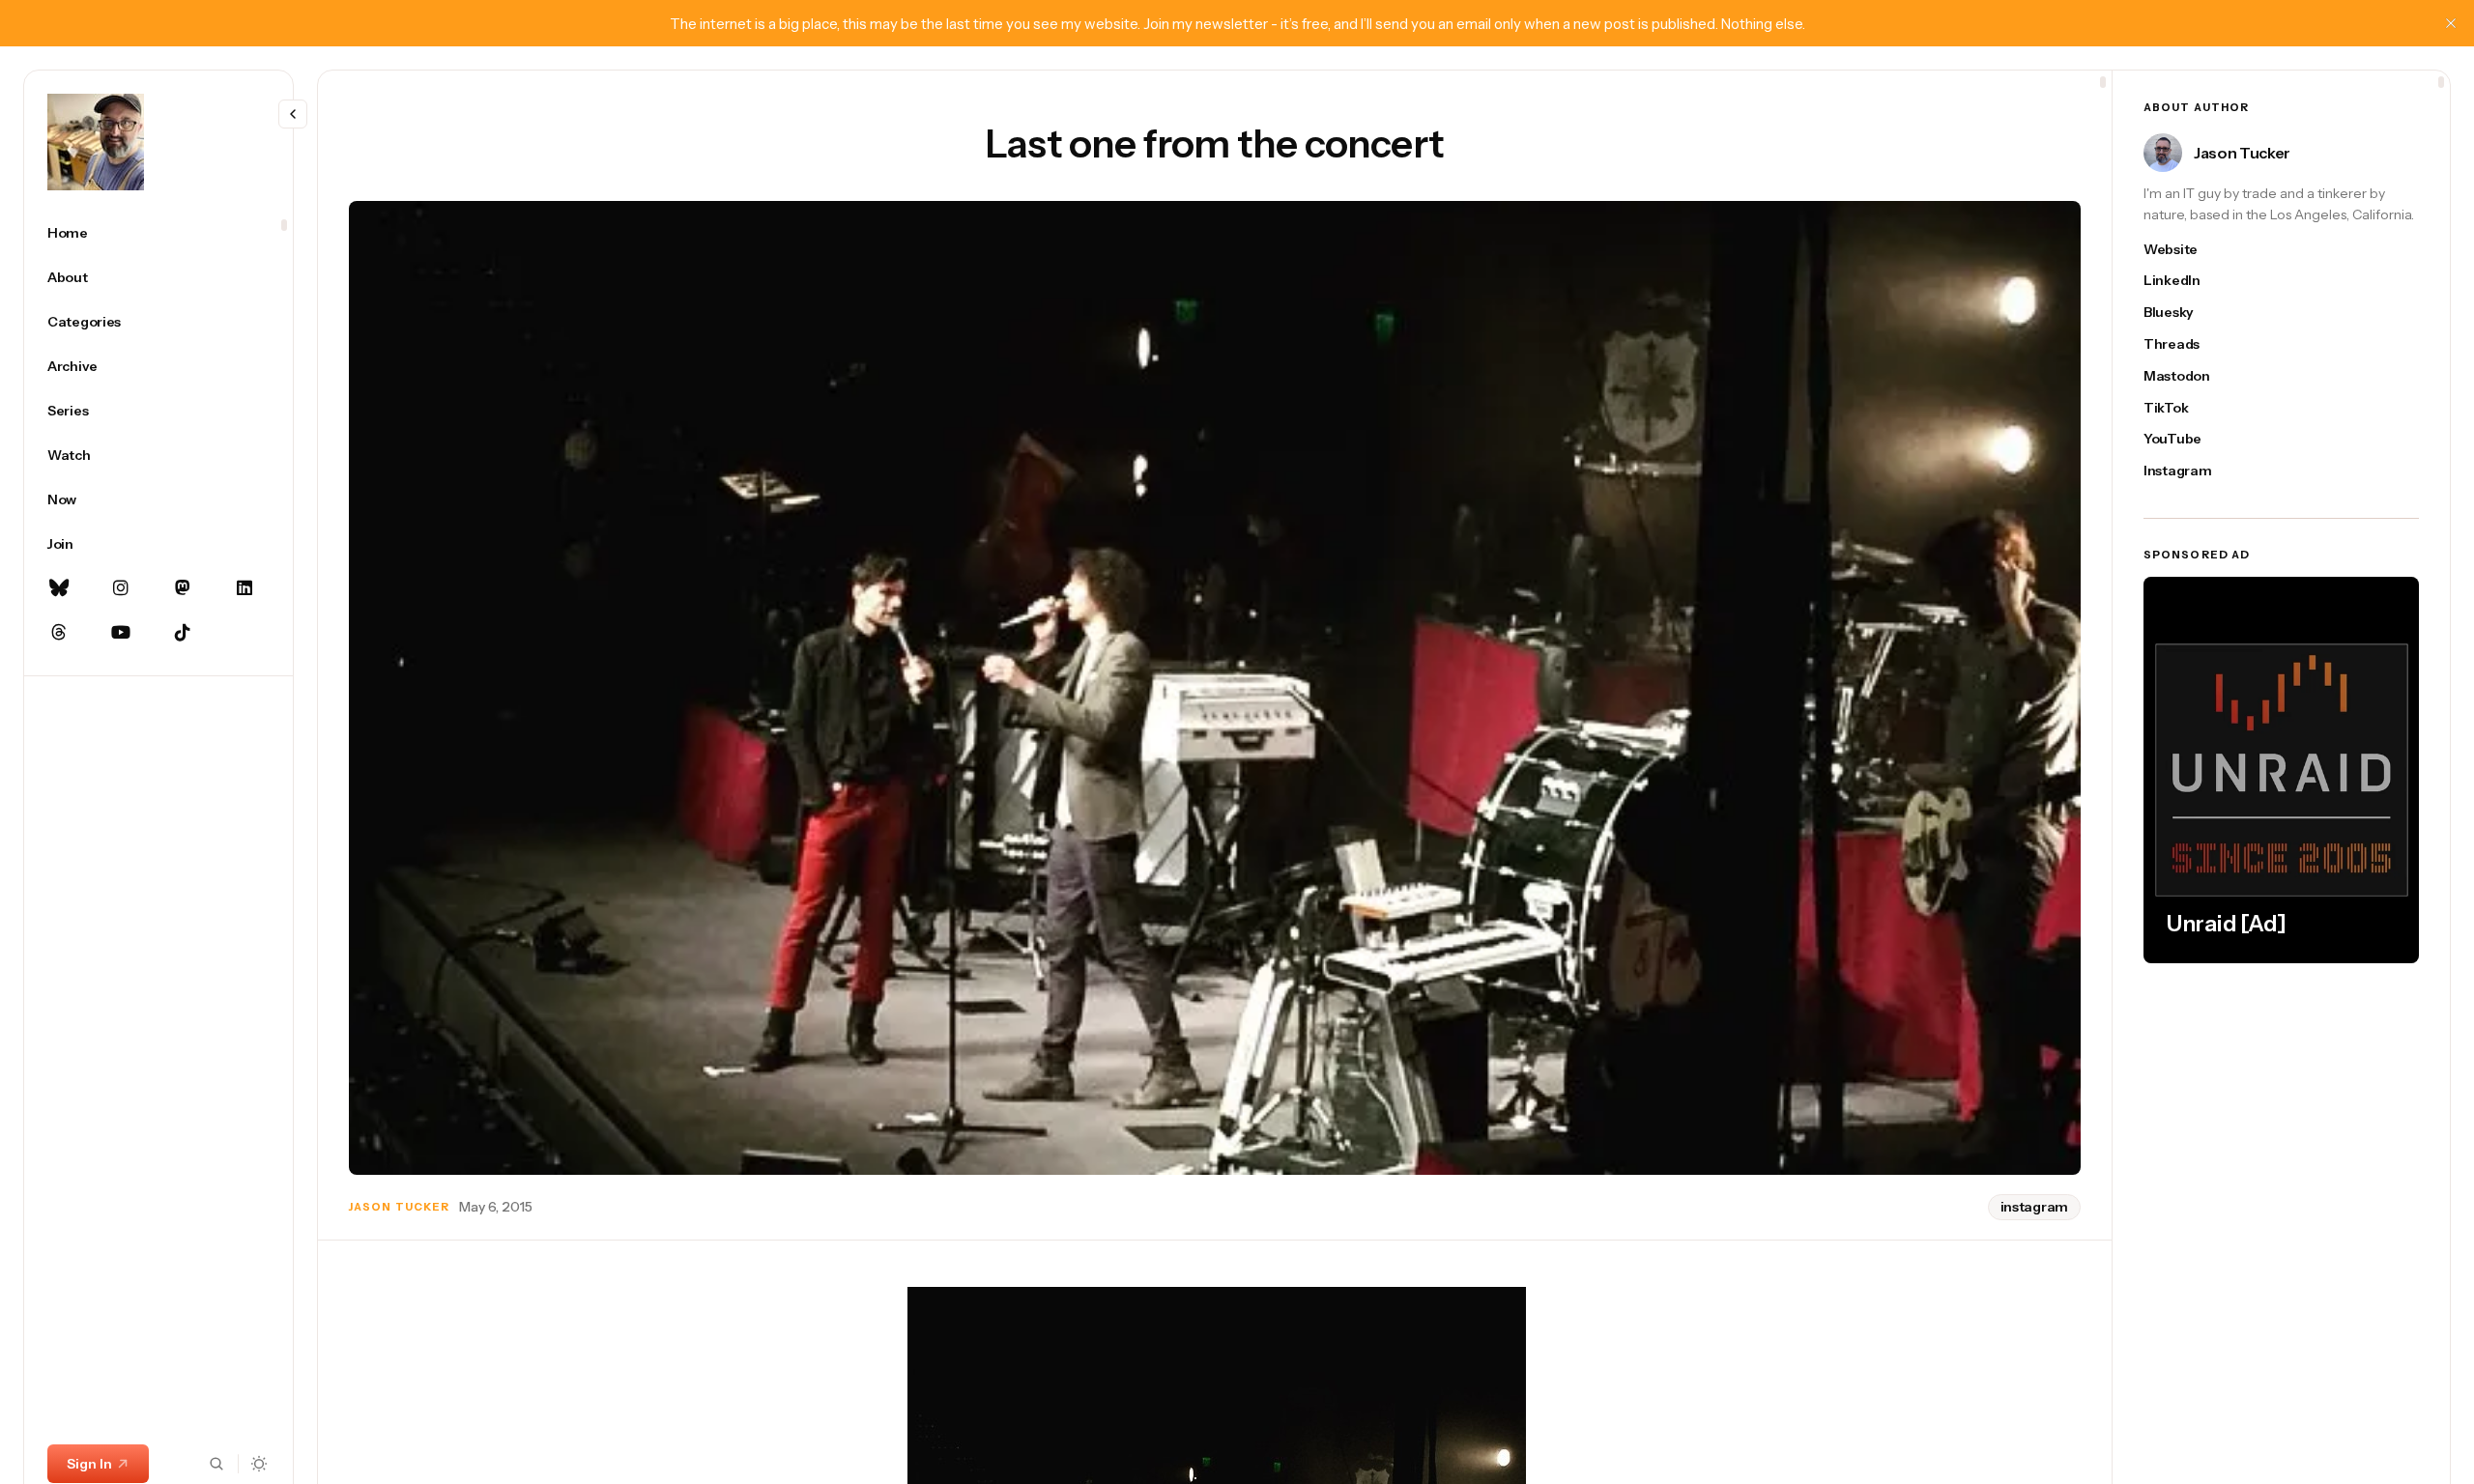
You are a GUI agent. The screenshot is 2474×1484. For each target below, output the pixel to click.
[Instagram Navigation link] (121, 588)
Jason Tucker (399, 1207)
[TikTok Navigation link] (183, 633)
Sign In (89, 1464)
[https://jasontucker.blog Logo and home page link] (96, 142)
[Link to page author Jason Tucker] (2163, 153)
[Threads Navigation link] (59, 633)
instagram (2034, 1207)
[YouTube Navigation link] (121, 633)
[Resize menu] (293, 114)
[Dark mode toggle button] (259, 1464)
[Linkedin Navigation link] (245, 588)
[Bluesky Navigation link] (59, 588)
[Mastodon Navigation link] (183, 588)
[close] (2451, 23)
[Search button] (216, 1464)
